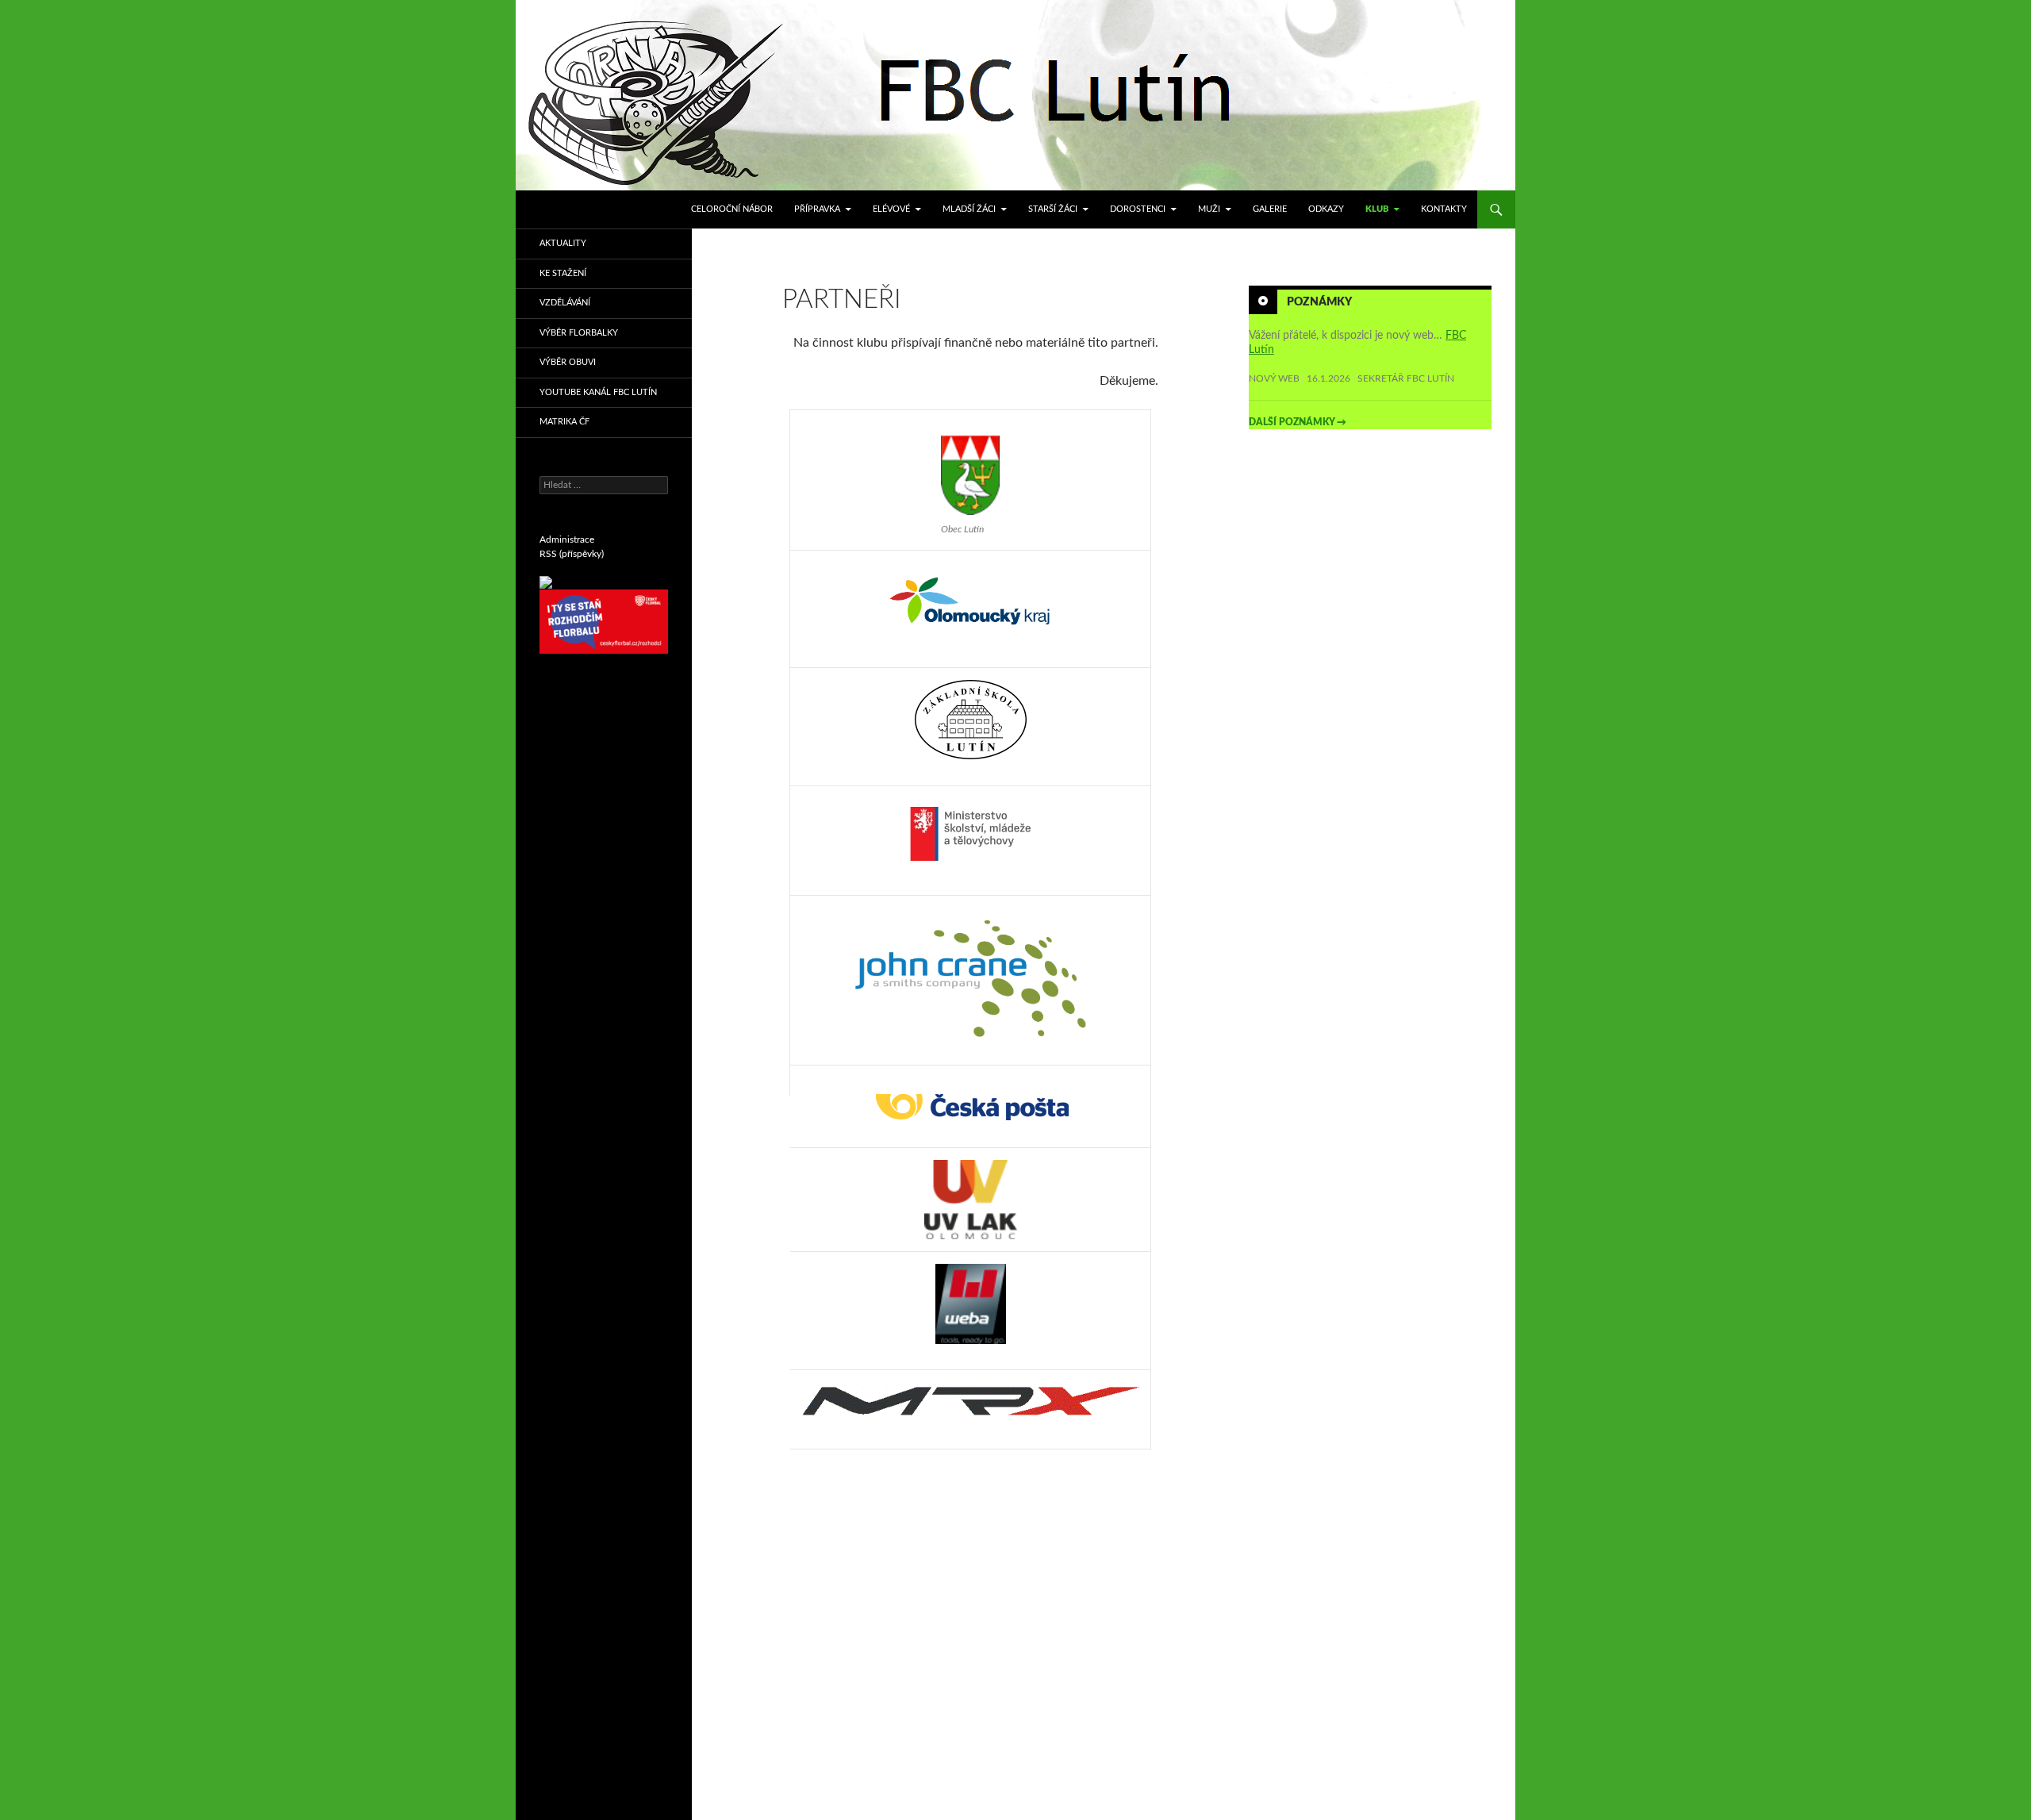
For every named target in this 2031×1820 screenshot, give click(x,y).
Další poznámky (1298, 422)
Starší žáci (1053, 209)
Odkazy (1326, 209)
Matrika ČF (564, 422)
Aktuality (563, 243)
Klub (1377, 209)
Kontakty (1444, 209)
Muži (1209, 209)
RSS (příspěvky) (572, 554)
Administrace (567, 539)
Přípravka (817, 209)
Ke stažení (563, 273)
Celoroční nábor (732, 209)
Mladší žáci (969, 209)
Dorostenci (1138, 209)
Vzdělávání (565, 303)
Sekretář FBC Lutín (1406, 378)
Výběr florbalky (579, 333)
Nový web (1274, 378)
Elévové (891, 209)
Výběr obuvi (568, 362)
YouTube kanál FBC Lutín (598, 392)
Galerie (1270, 209)
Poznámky (1319, 302)
